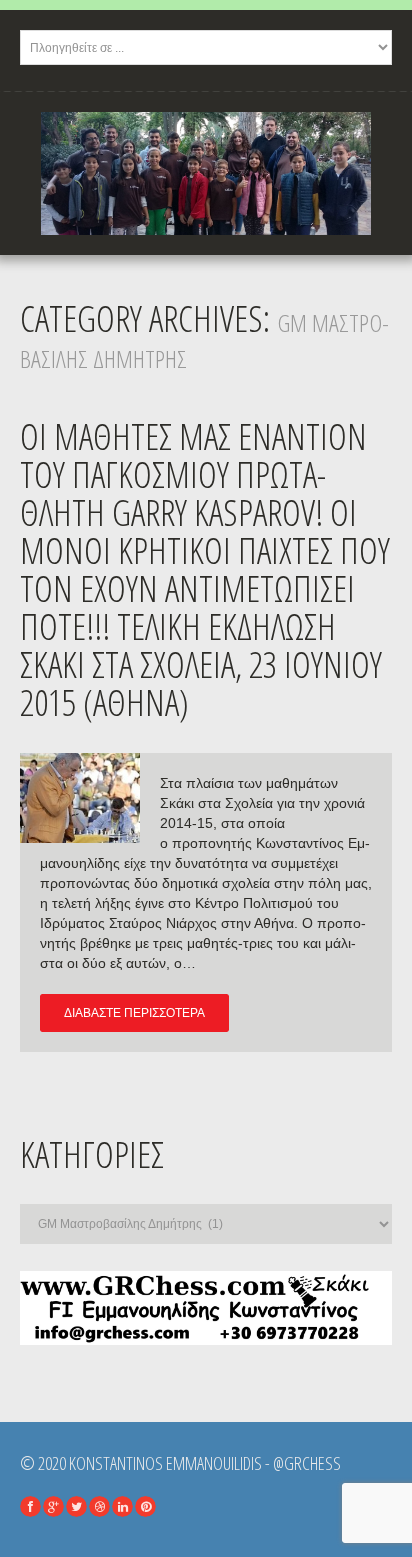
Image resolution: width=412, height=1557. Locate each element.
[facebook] (30, 1506)
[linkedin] (122, 1506)
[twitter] (76, 1506)
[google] (53, 1506)
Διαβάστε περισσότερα (134, 1013)
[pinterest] (145, 1506)
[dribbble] (99, 1506)
